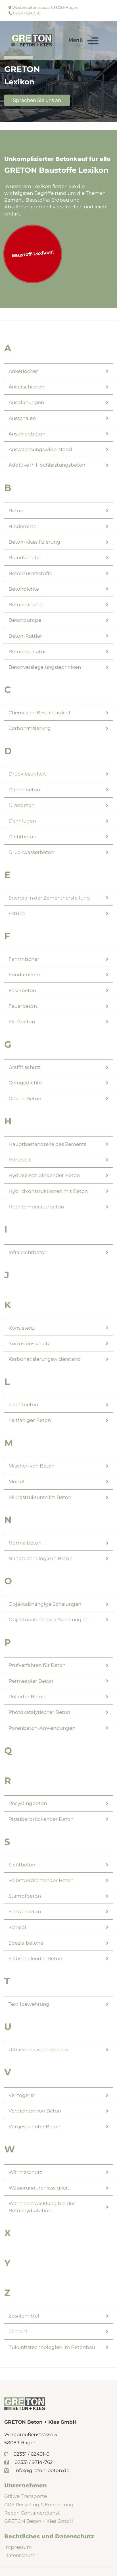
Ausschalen (22, 418)
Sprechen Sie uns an (37, 100)
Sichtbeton (22, 1865)
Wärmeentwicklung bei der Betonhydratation (42, 2207)
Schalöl (17, 1927)
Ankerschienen (26, 387)
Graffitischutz (25, 1067)
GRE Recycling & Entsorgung (39, 2505)
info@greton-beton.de (41, 2470)
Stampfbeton (25, 1896)
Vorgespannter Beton (35, 2127)
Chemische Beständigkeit (40, 713)
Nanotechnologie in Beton (40, 1558)
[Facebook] (98, 7)
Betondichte (24, 589)
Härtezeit (20, 1160)
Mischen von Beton (32, 1466)
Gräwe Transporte (26, 2496)
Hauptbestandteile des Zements (47, 1144)
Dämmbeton (24, 790)
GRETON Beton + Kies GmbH (39, 2521)
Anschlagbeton (27, 434)
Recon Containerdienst (32, 2513)
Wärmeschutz (25, 2172)
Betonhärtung (26, 605)
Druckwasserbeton (31, 852)
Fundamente (24, 975)
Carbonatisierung (30, 728)
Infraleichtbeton (28, 1252)
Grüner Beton (25, 1099)
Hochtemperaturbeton (36, 1207)
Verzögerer (22, 2095)
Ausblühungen (26, 402)
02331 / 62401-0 (26, 13)
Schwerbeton (25, 1911)
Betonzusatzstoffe (30, 573)
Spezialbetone (26, 1943)
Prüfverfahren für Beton (37, 1665)
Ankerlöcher (23, 371)
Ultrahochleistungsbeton (39, 2050)
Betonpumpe (25, 620)
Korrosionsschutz (29, 1343)
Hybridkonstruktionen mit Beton (48, 1191)
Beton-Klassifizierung (34, 542)
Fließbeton (22, 1022)
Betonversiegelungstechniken (45, 667)
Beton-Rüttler (25, 636)
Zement (18, 2331)
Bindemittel (23, 526)
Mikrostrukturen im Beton (40, 1497)
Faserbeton (22, 990)
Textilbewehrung (29, 2004)
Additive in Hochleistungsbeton (47, 465)
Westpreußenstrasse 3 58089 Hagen (45, 7)
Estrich (17, 913)
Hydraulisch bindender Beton (44, 1175)
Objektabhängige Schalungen (45, 1604)
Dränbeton (22, 805)
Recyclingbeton (28, 1803)
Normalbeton (25, 1543)
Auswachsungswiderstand (40, 449)
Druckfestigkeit (27, 774)
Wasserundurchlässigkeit (39, 2188)
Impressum (18, 2547)
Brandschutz (24, 558)
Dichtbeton (22, 837)
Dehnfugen (22, 821)
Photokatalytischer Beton (39, 1712)
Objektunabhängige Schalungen (48, 1620)
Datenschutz (20, 2555)
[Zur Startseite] (32, 40)
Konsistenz (22, 1328)
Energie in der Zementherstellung (49, 898)
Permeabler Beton (31, 1681)
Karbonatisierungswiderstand (45, 1359)
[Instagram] (98, 14)
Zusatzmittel (24, 2316)
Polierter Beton (27, 1697)
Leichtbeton (23, 1405)
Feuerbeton (23, 1006)
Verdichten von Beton (35, 2111)
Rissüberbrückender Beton (41, 1819)
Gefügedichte (25, 1083)
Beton (16, 510)
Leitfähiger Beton (30, 1420)
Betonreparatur (27, 652)
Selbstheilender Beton (35, 1958)
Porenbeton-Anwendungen (42, 1728)
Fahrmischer (24, 959)
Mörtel (16, 1482)
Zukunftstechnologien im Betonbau (52, 2347)
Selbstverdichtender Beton (41, 1880)
